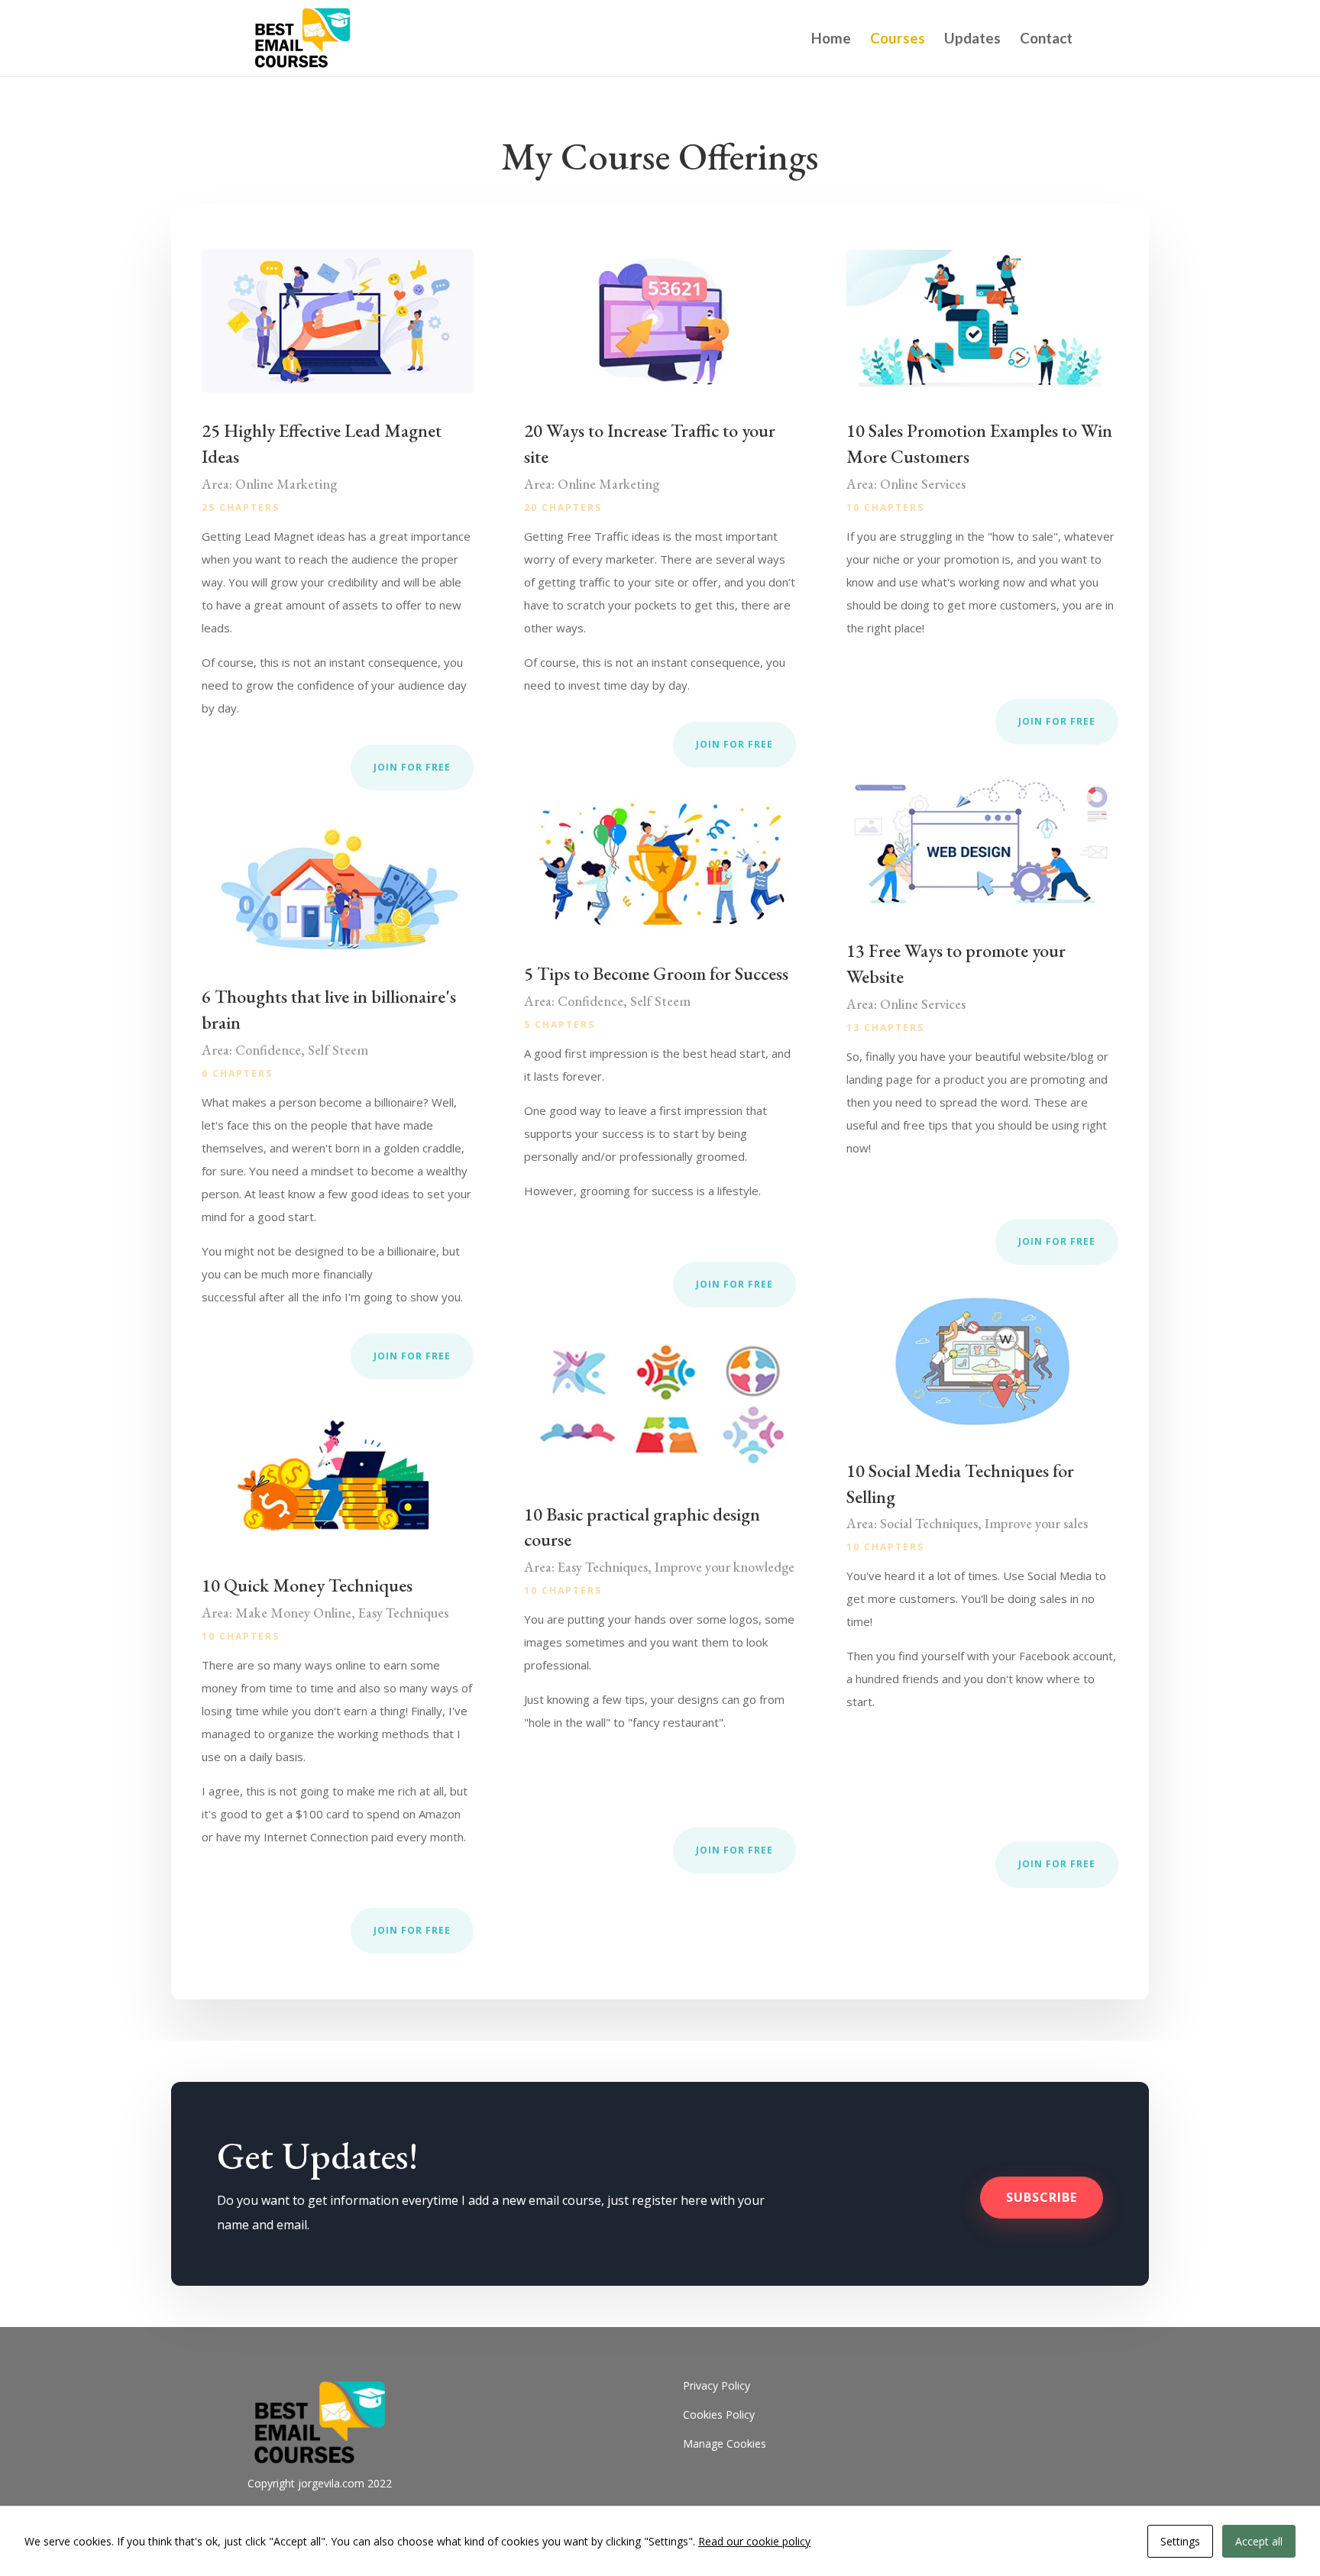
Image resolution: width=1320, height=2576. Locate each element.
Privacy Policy (717, 2385)
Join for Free (412, 767)
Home (831, 40)
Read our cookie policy (754, 2541)
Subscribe (1042, 2197)
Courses (898, 40)
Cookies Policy (719, 2414)
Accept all (1259, 2541)
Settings (1180, 2541)
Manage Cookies (725, 2443)
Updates (972, 40)
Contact (1046, 40)
